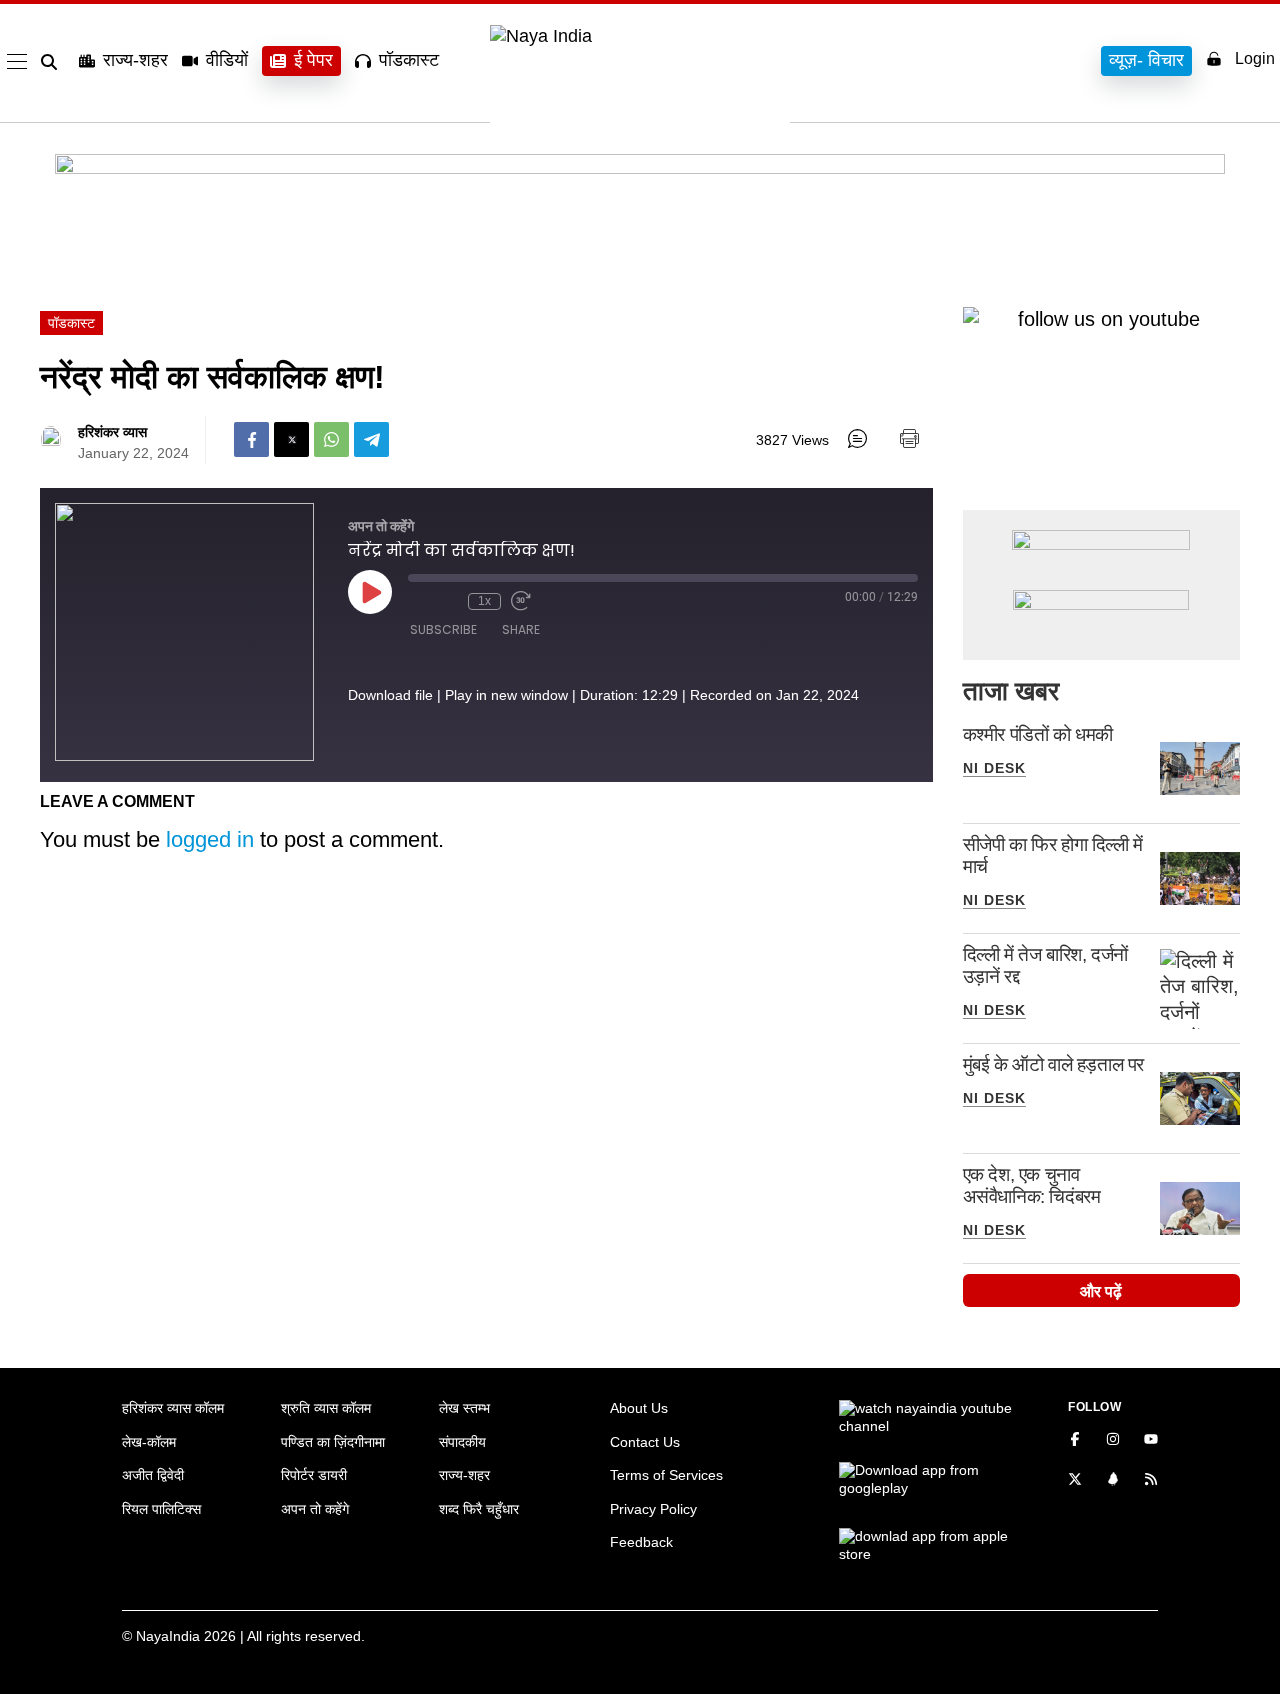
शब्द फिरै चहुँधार (479, 1509)
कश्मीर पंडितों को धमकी (1038, 734)
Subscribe (443, 629)
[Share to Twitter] (291, 439)
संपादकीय (462, 1442)
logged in (210, 839)
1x (484, 601)
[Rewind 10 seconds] (448, 601)
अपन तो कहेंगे (315, 1509)
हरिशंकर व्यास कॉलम (173, 1408)
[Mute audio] (418, 601)
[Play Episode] (370, 592)
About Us (639, 1408)
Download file (390, 695)
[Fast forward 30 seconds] (521, 601)
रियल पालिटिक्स (161, 1509)
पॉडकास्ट (409, 60)
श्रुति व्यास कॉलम (326, 1408)
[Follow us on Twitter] (1075, 1481)
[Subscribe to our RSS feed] (1151, 1481)
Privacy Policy (653, 1509)
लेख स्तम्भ (464, 1408)
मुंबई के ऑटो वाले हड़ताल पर (1053, 1064)
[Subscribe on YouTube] (1151, 1441)
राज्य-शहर (135, 60)
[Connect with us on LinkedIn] (1113, 1481)
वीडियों (227, 60)
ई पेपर (313, 60)
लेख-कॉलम (149, 1442)
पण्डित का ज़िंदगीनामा (333, 1442)
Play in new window (506, 695)
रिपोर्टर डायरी (314, 1475)
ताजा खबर (1011, 691)
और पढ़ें (1101, 1291)
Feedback (641, 1542)
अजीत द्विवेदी (153, 1475)
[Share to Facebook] (251, 439)
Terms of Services (666, 1475)
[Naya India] (640, 36)
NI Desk (994, 768)
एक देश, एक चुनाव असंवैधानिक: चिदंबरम (1032, 1185)
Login (1255, 58)
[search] (53, 62)
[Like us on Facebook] (1075, 1441)
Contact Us (645, 1442)
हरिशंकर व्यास (112, 432)
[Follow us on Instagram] (1113, 1441)
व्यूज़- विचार (1146, 60)
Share (521, 629)
